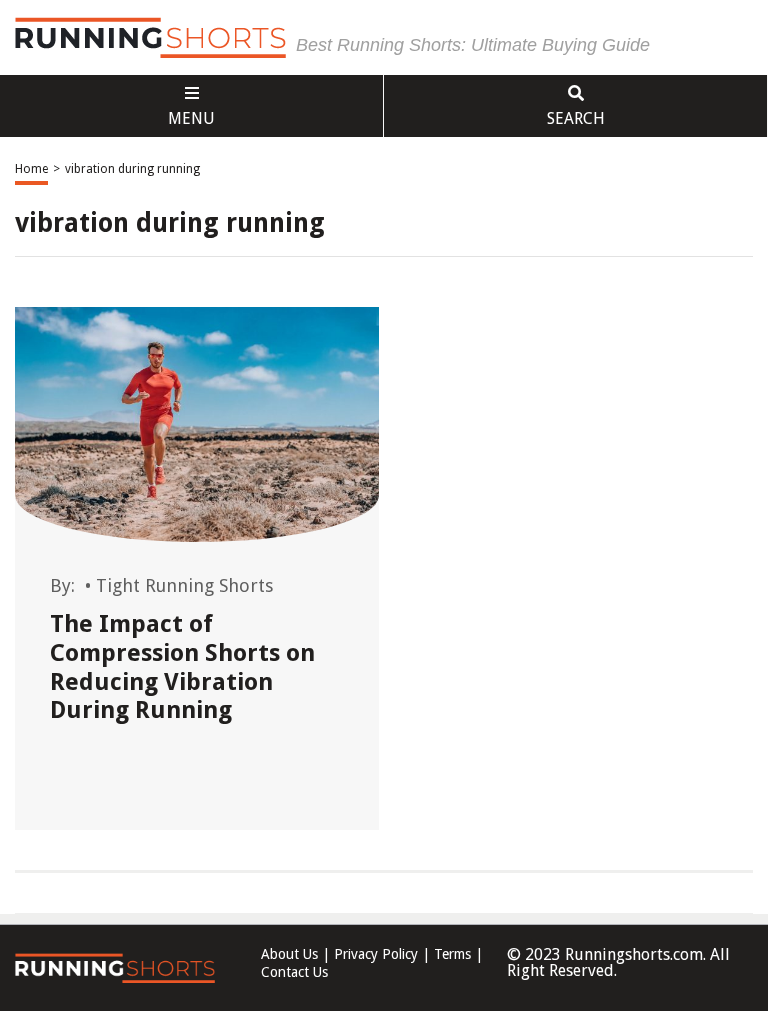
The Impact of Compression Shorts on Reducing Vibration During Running (182, 667)
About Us (289, 954)
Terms (452, 954)
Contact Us (294, 972)
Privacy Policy (376, 954)
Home (31, 169)
